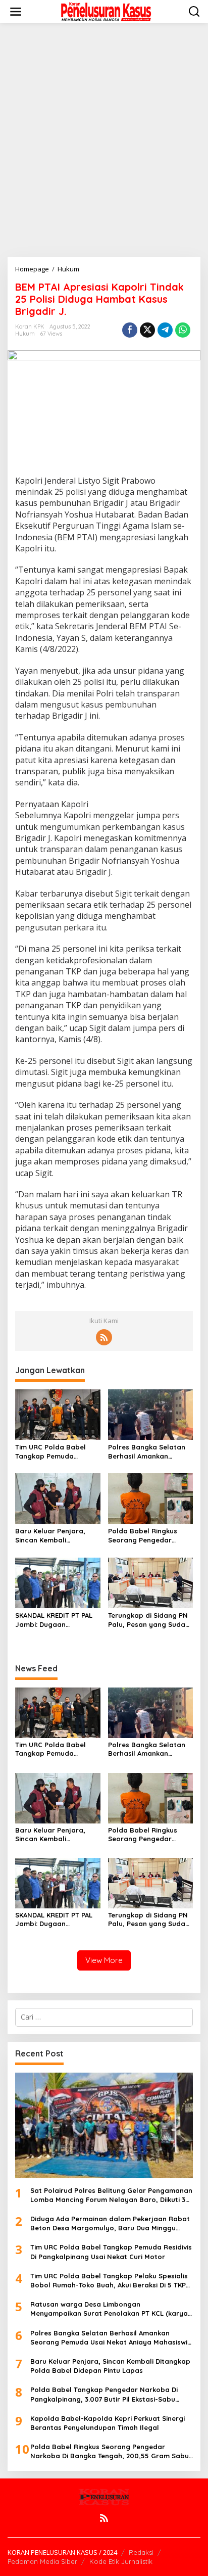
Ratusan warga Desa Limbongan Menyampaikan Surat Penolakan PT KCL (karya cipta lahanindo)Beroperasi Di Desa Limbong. (109, 2309)
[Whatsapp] (183, 330)
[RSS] (104, 1337)
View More (104, 1960)
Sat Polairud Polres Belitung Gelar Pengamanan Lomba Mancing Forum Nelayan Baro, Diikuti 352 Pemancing (112, 2195)
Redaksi (141, 2552)
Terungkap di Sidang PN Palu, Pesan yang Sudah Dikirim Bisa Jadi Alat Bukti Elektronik (149, 1620)
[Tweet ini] (147, 330)
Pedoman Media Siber (42, 2561)
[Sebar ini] (130, 330)
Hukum (25, 334)
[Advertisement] (104, 140)
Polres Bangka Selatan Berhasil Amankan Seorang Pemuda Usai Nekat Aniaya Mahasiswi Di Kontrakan (148, 1452)
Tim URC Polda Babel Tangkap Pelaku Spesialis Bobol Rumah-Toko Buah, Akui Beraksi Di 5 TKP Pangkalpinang (109, 2281)
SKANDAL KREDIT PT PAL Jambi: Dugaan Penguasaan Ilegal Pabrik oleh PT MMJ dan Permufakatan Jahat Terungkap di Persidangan (55, 1620)
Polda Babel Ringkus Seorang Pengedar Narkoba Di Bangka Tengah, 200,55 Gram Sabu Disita (144, 1536)
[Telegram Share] (165, 330)
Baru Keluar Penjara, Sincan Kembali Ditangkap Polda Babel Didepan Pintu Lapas (54, 1536)
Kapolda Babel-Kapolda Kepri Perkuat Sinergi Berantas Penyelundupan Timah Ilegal (108, 2423)
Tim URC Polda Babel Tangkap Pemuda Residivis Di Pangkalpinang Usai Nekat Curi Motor (50, 1452)
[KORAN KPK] (106, 11)
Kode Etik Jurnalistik (121, 2561)
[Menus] (16, 12)
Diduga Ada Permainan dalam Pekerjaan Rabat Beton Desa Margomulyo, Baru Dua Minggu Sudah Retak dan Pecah (110, 2223)
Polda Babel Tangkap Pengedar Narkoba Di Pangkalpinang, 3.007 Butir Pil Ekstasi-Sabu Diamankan (104, 2394)
